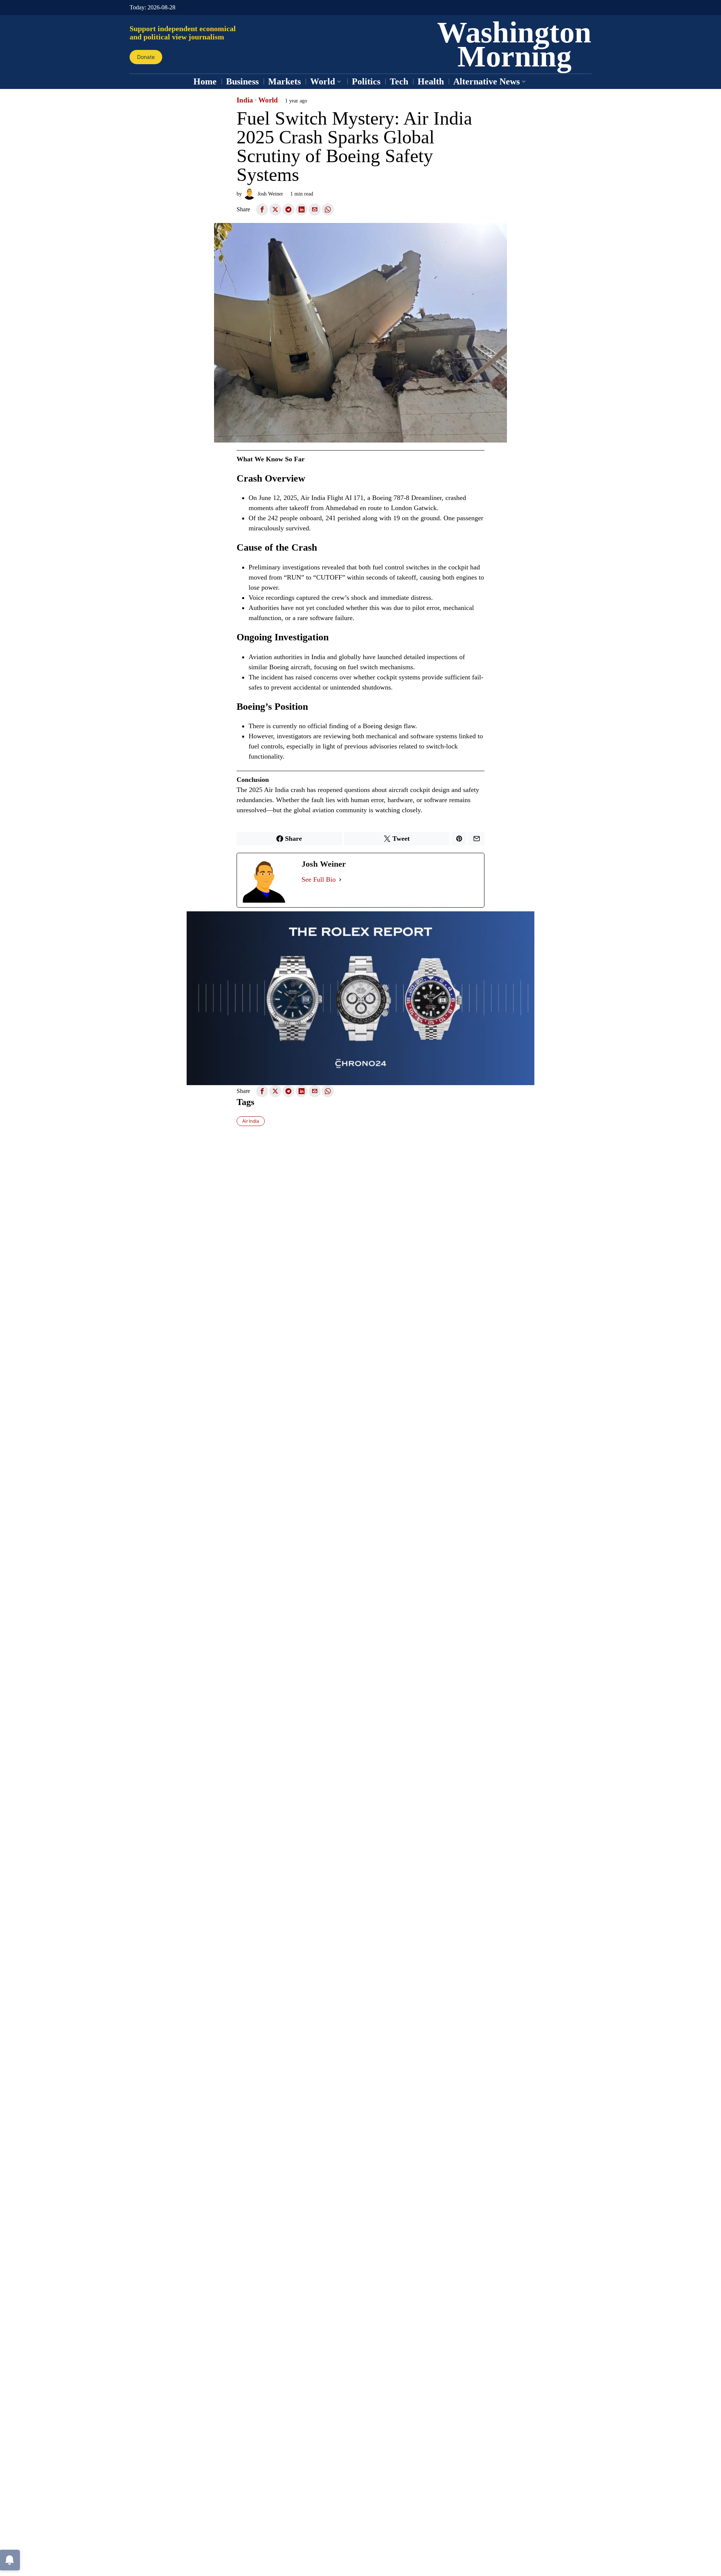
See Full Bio (319, 879)
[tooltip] (262, 209)
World (268, 100)
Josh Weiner (270, 194)
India (245, 100)
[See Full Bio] (340, 880)
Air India (251, 1121)
